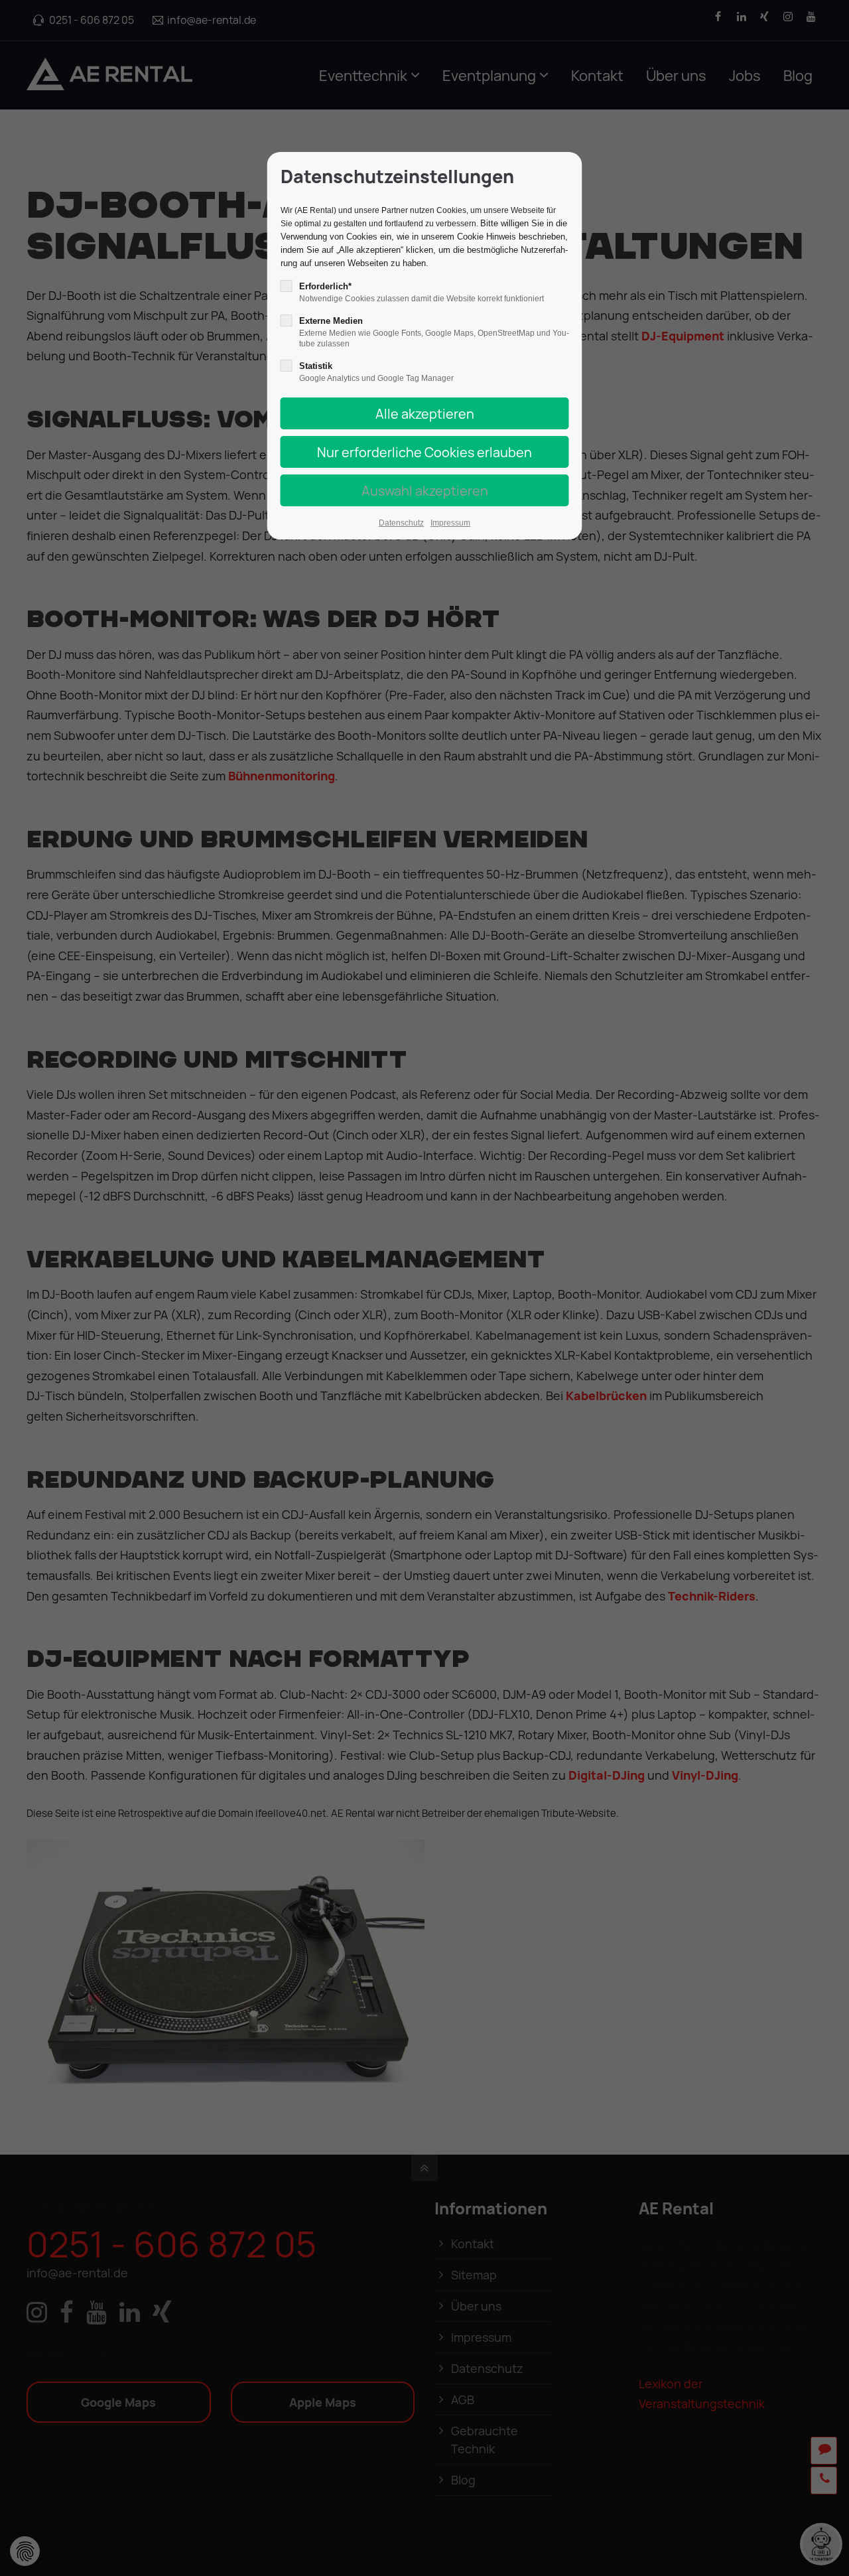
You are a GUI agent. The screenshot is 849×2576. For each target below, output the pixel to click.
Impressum (450, 523)
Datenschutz (401, 523)
